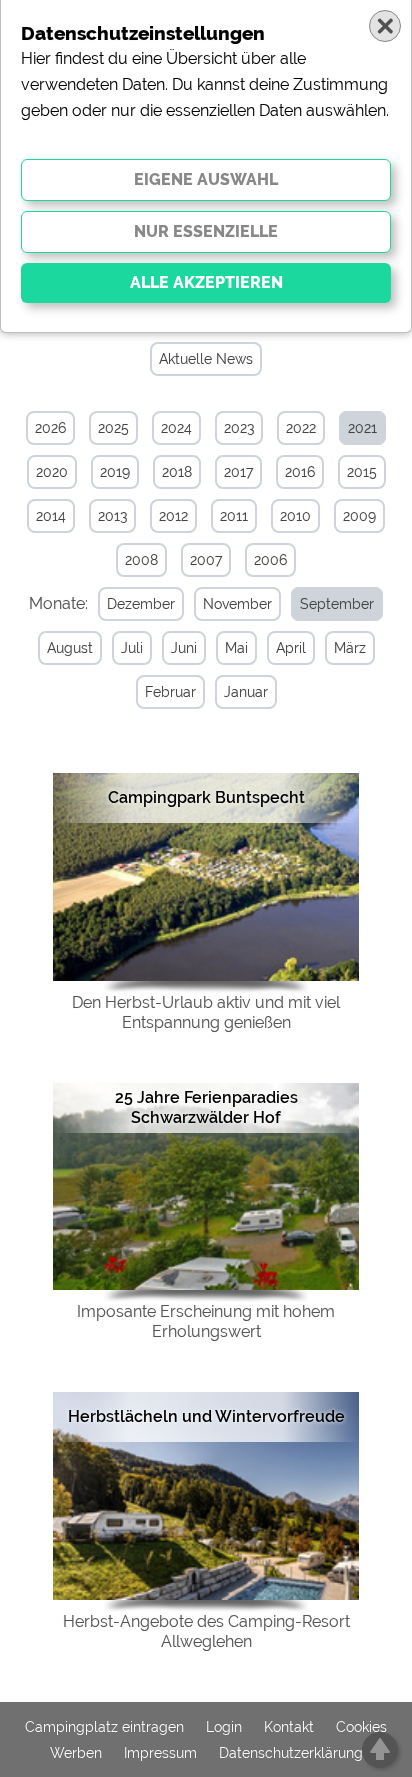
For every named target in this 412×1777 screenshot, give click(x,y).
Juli (132, 648)
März (350, 648)
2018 (177, 472)
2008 (141, 560)
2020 (52, 472)
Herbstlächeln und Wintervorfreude (206, 1416)
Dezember (141, 604)
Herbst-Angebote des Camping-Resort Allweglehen (206, 1631)
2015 (362, 472)
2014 (51, 516)
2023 (239, 428)
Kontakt (289, 1727)
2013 (112, 516)
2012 (173, 516)
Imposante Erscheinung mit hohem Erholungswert (206, 1321)
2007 (206, 560)
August (70, 648)
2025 (113, 428)
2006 (270, 560)
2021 (362, 428)
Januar (246, 692)
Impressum (160, 1753)
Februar (170, 692)
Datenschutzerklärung (291, 1753)
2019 (115, 472)
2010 (295, 516)
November (237, 604)
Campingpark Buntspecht (206, 797)
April (291, 648)
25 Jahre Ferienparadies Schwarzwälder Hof (206, 1107)
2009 (359, 516)
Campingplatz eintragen (104, 1727)
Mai (236, 648)
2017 (238, 472)
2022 (301, 428)
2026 (50, 428)
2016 (300, 472)
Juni (184, 648)
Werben (76, 1753)
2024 (176, 428)
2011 (234, 516)
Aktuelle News (206, 359)
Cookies (361, 1727)
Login (224, 1727)
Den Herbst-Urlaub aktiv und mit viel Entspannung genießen (206, 1012)
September (337, 604)
